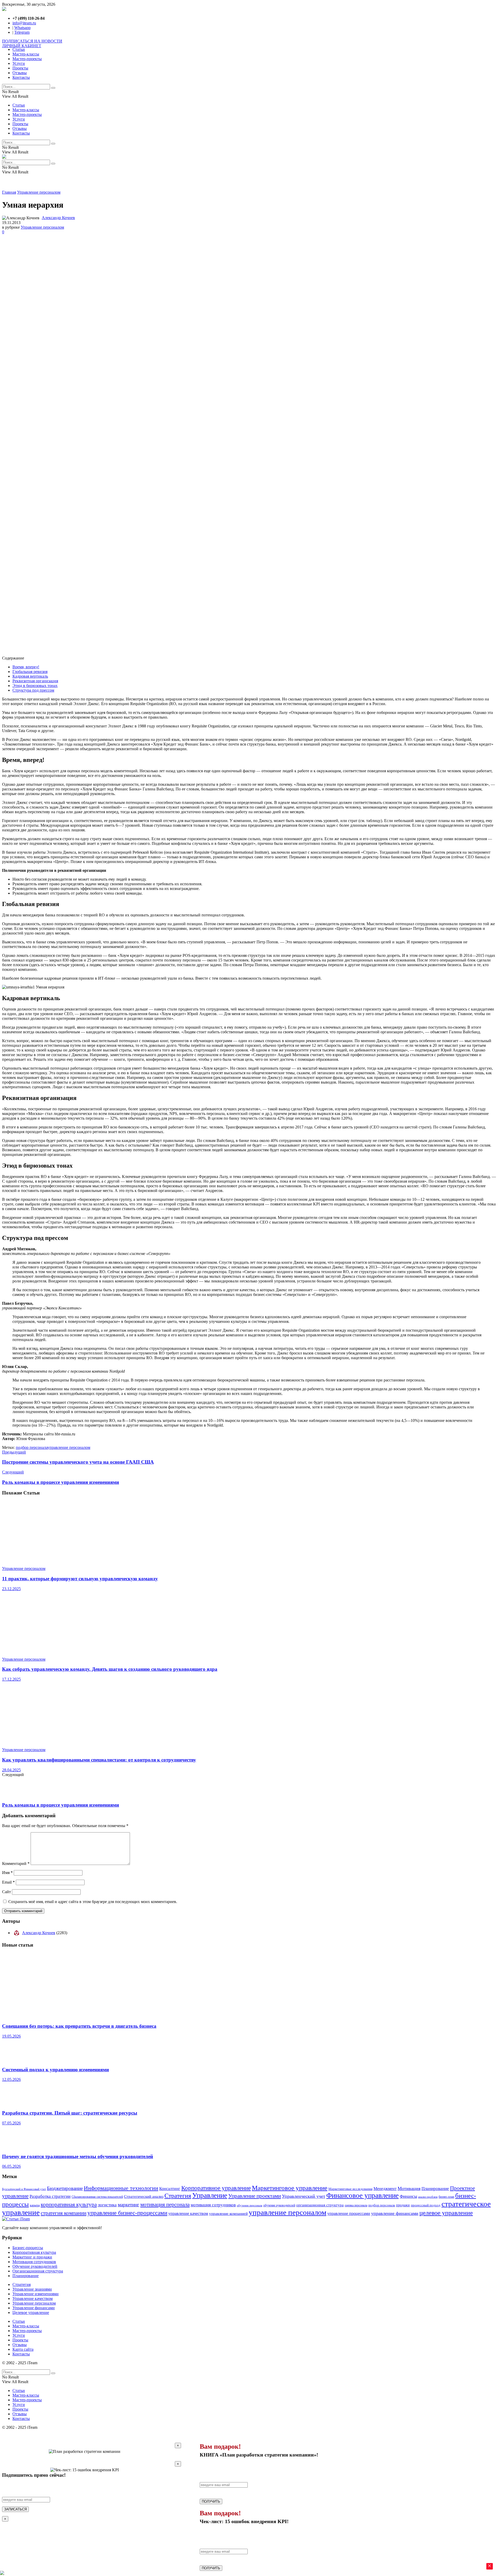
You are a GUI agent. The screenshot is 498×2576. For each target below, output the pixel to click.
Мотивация (409, 2188)
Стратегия (178, 2196)
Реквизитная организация (35, 681)
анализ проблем (428, 2197)
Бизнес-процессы (28, 2248)
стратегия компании (64, 2213)
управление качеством (188, 2214)
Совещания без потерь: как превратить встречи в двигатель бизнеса (79, 2026)
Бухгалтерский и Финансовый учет (24, 2189)
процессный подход (426, 2205)
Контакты (21, 77)
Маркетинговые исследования (350, 2189)
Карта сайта (23, 2349)
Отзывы (20, 73)
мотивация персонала (165, 2204)
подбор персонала (32, 1447)
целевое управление (446, 2213)
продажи (403, 2205)
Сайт (6, 1892)
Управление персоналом (39, 192)
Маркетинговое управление (290, 2188)
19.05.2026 (11, 2036)
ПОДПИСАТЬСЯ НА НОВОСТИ (32, 41)
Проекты (20, 68)
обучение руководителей (279, 2205)
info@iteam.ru (24, 23)
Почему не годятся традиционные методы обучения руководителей (78, 2156)
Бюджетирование (65, 2188)
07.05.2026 (11, 2123)
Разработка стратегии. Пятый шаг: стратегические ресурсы (70, 2113)
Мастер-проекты (27, 59)
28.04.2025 (11, 1770)
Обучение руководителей (35, 2266)
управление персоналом (69, 1447)
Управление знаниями (32, 2289)
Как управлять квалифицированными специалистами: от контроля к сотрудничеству (99, 1760)
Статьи (19, 49)
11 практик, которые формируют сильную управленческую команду (80, 1579)
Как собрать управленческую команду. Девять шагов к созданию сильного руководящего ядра (110, 1669)
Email (8, 1882)
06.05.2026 (11, 2166)
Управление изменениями (36, 2294)
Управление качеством (33, 2298)
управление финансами (395, 2213)
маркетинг (129, 2205)
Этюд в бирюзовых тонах (35, 686)
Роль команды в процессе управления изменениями (61, 1805)
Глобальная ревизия (30, 672)
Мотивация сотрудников (34, 2262)
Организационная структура (38, 2271)
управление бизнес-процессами (127, 2213)
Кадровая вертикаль (30, 676)
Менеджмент (385, 2189)
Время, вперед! (26, 667)
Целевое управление (31, 2312)
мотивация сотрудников (213, 2205)
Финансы (408, 2196)
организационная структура (320, 2205)
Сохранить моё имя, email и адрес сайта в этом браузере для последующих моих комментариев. (93, 1902)
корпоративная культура (69, 2205)
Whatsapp (22, 28)
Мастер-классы (26, 54)
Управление (210, 2195)
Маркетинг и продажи (32, 2257)
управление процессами (349, 2213)
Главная (9, 192)
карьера (35, 2205)
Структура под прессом (33, 690)
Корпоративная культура (34, 2252)
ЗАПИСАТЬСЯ (15, 2509)
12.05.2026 (11, 2079)
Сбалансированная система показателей (97, 2197)
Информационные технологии (121, 2188)
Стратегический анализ (144, 2196)
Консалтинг (170, 2189)
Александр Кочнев (58, 218)
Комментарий (16, 1863)
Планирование (435, 2189)
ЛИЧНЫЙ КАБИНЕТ (22, 46)
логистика (107, 2205)
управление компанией (228, 2213)
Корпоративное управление (216, 2188)
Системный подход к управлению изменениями (56, 2070)
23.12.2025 (11, 1589)
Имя (7, 1873)
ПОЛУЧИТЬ (211, 2501)
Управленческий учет (304, 2196)
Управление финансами (34, 2308)
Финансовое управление (362, 2195)
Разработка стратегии (50, 2196)
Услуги (19, 63)
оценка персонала (356, 2205)
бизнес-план (446, 2197)
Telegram (22, 32)
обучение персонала (250, 2205)
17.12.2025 (11, 1679)
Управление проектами (255, 2196)
